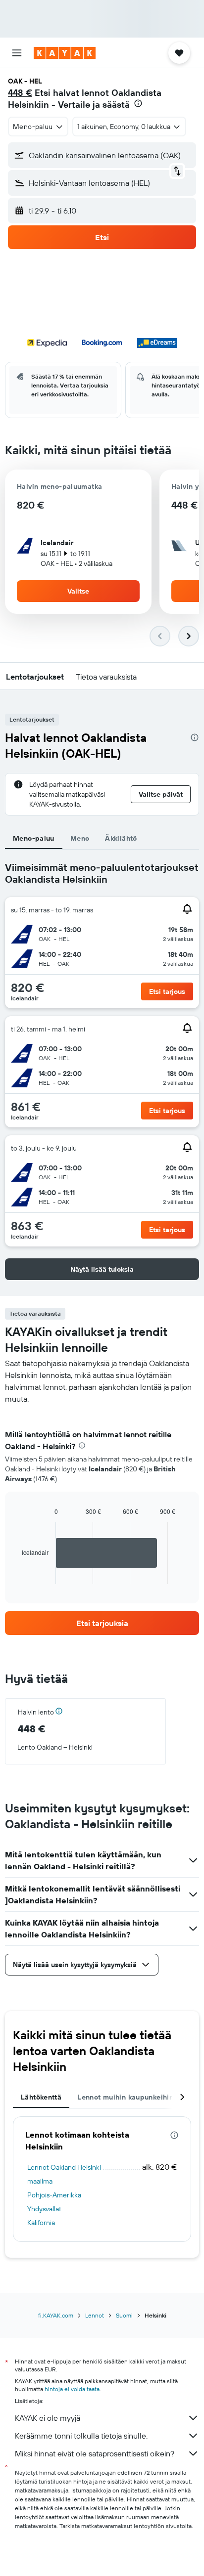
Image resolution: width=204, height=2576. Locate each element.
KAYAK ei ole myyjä (48, 2418)
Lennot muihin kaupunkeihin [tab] (125, 2097)
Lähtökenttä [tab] (41, 2097)
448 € (20, 93)
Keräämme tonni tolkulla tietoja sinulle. (81, 2436)
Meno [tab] (80, 838)
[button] (17, 53)
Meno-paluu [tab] (34, 838)
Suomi (124, 2315)
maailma (40, 2181)
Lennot (95, 2315)
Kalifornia (41, 2223)
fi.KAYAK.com (56, 2315)
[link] (102, 1623)
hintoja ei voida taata (72, 2389)
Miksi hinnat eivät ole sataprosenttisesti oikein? (95, 2453)
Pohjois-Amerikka (54, 2195)
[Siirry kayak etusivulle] (65, 53)
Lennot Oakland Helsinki (64, 2167)
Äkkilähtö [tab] (121, 838)
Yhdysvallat (44, 2209)
